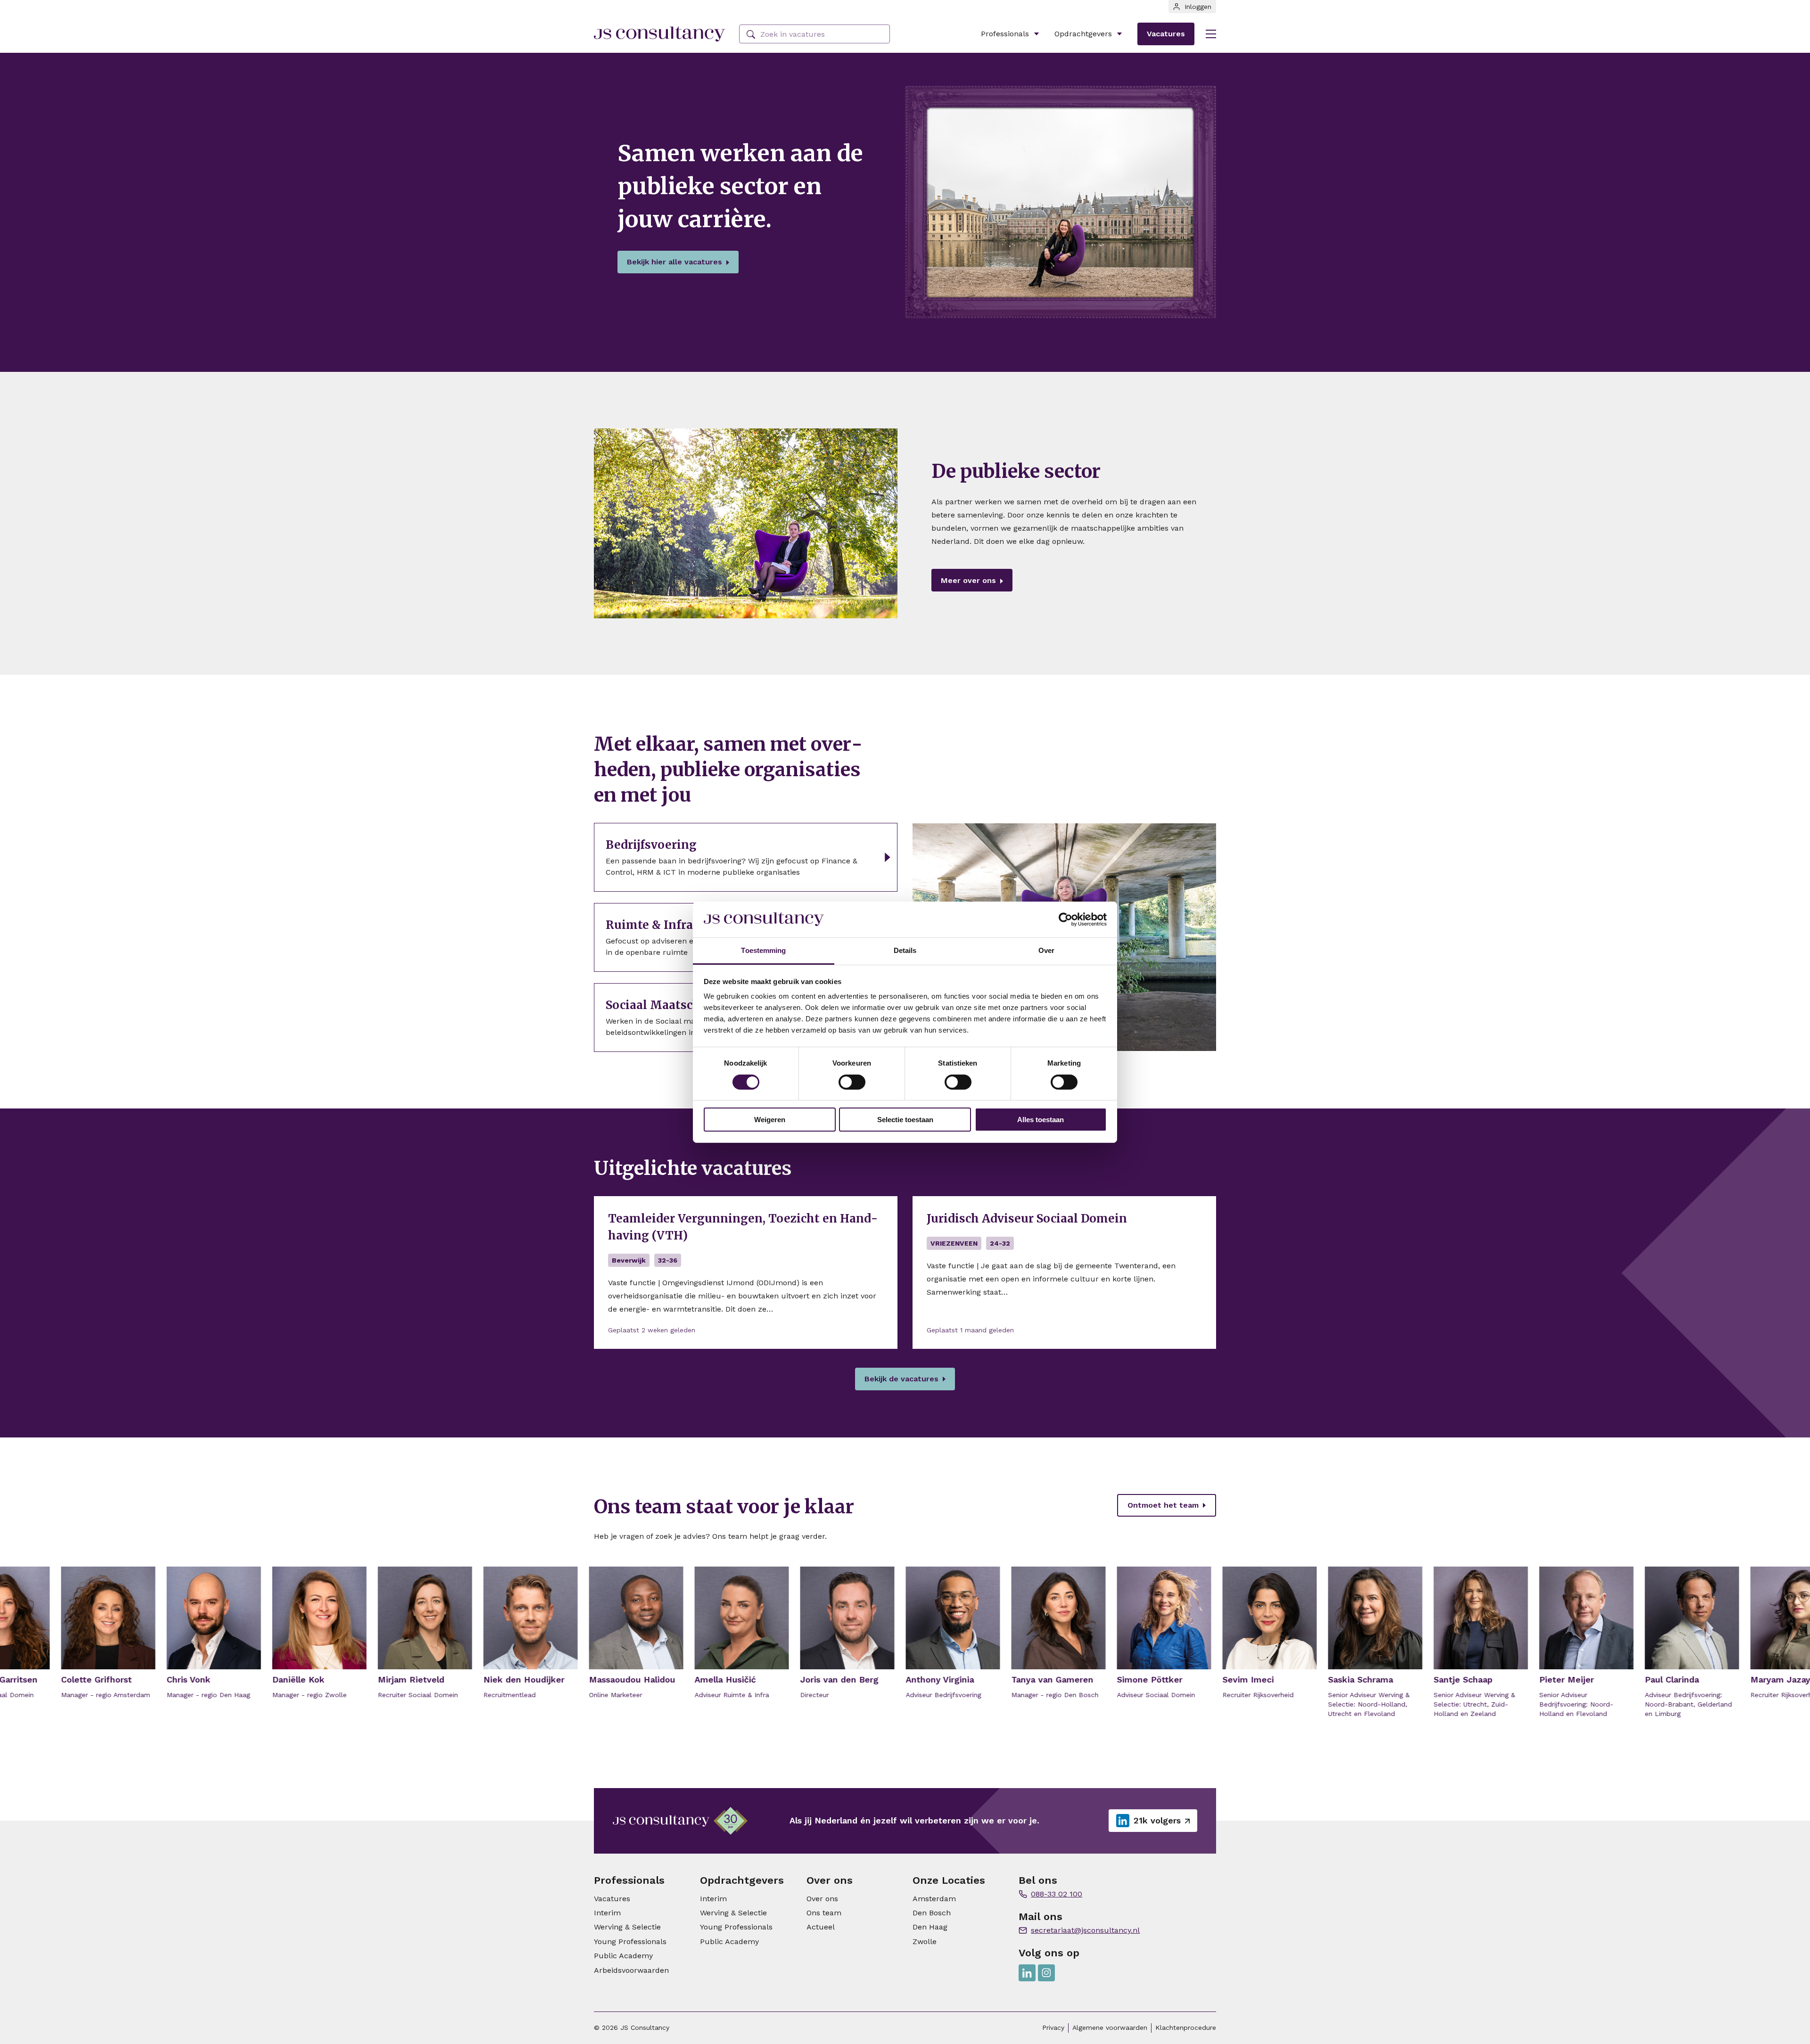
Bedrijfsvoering (651, 845)
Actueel (821, 1927)
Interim (607, 1913)
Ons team (824, 1913)
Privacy (1053, 2028)
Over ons (822, 1899)
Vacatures (1166, 34)
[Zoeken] (751, 35)
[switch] (852, 1082)
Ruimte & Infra (649, 925)
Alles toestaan (1041, 1120)
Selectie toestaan (905, 1120)
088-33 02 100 (1057, 1894)
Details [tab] (905, 950)
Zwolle (925, 1941)
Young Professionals (630, 1941)
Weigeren (770, 1120)
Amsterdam (934, 1899)
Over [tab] (1046, 950)
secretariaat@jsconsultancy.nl (1085, 1930)
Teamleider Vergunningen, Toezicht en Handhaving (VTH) (743, 1227)
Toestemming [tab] (763, 950)
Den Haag (930, 1927)
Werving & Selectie (627, 1927)
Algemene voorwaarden (1110, 2028)
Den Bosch (932, 1913)
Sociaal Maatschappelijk (677, 1005)
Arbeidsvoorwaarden (631, 1970)
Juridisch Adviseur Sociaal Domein (1027, 1219)
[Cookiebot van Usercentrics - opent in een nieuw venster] (1065, 919)
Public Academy (623, 1956)
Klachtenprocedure (1186, 2028)
